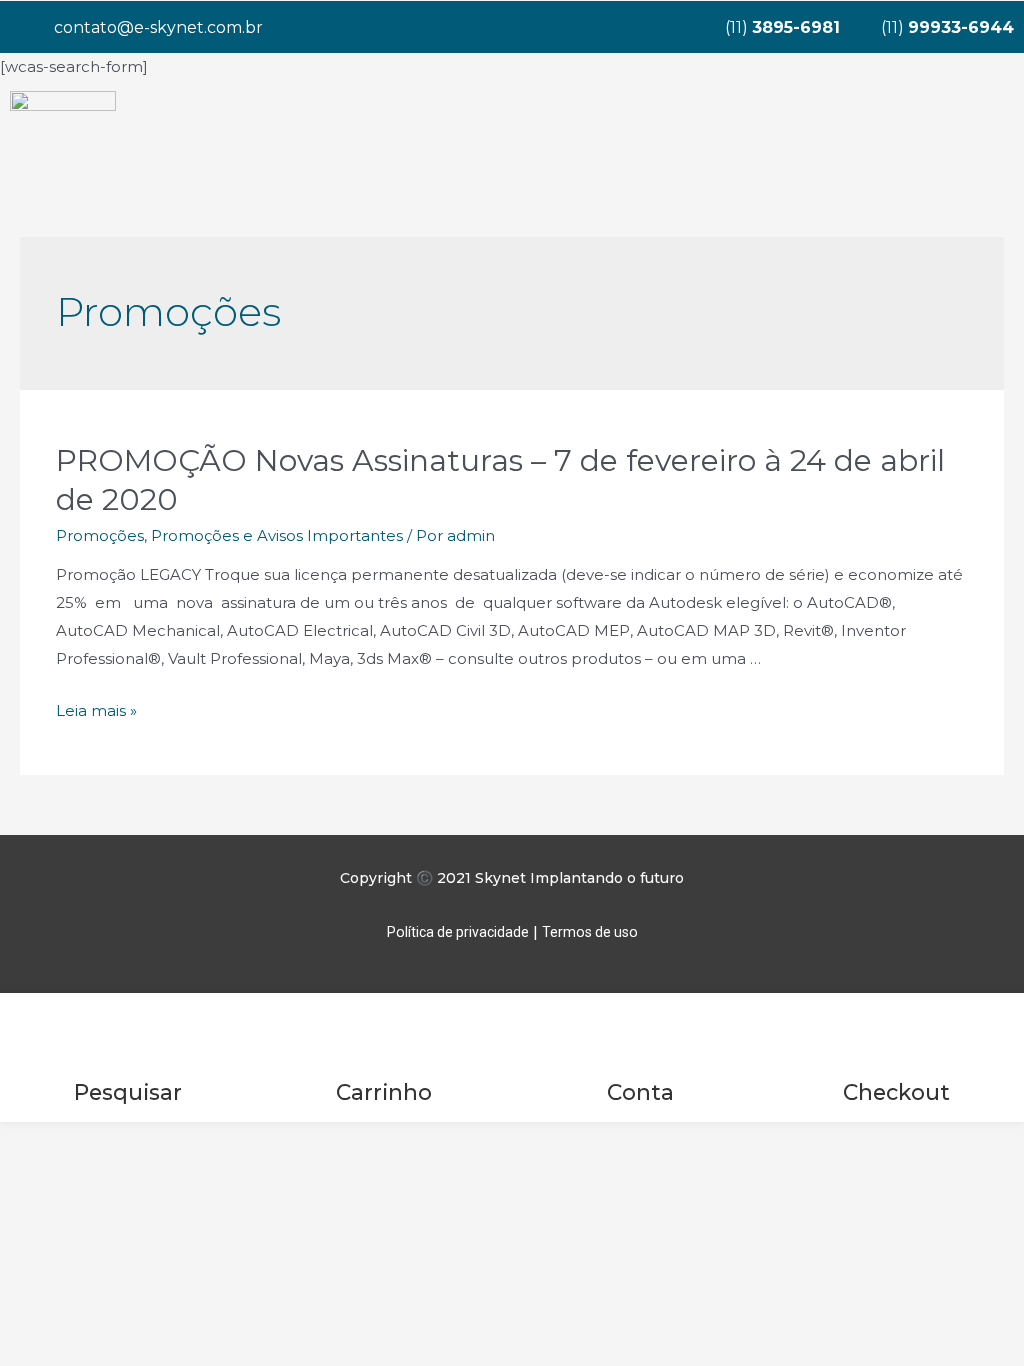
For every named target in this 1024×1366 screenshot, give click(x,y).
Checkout (896, 1092)
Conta (640, 1092)
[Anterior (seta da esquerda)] (40, 1170)
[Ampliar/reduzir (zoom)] (292, 1141)
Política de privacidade (458, 932)
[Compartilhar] (124, 1141)
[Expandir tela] (208, 1141)
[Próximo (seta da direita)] (124, 1170)
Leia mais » (96, 710)
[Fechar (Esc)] (40, 1141)
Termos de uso (590, 932)
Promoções (100, 535)
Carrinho (384, 1092)
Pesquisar (128, 1092)
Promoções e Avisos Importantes (277, 535)
